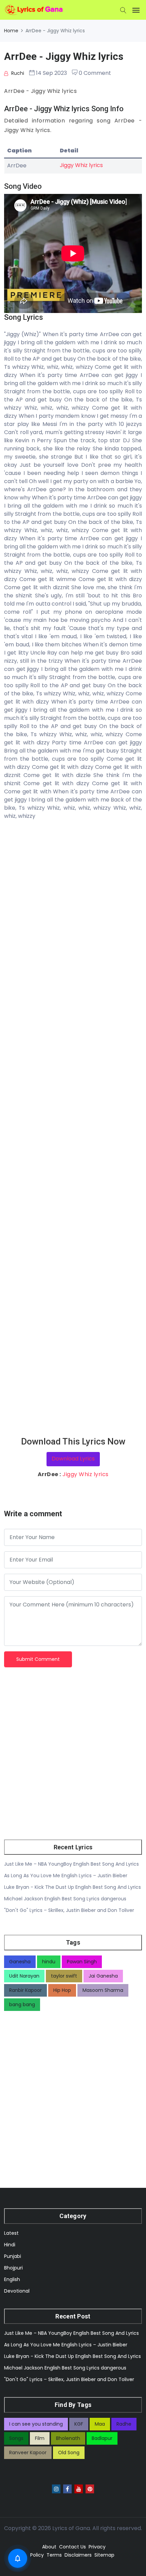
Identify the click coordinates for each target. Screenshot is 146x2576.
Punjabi (13, 2256)
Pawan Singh (82, 1962)
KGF (79, 2424)
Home (11, 31)
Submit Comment (38, 1659)
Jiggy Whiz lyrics (81, 165)
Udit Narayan (24, 1976)
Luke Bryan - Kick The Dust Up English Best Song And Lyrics (72, 1887)
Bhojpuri (13, 2268)
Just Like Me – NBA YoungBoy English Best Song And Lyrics (71, 1864)
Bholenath (68, 2438)
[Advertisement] (73, 1128)
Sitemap (104, 2555)
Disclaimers (78, 2555)
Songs (16, 2438)
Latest (11, 2233)
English (12, 2279)
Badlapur (102, 2438)
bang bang (22, 2004)
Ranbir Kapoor (25, 1990)
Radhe (124, 2424)
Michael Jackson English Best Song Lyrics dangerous (65, 1899)
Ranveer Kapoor (28, 2453)
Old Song (69, 2453)
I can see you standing (36, 2424)
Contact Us (72, 2547)
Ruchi (17, 73)
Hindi (10, 2245)
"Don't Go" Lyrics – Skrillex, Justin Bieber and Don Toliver (69, 1910)
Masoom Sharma (103, 1990)
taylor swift (64, 1976)
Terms (54, 2555)
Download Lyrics (73, 1459)
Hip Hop (62, 1990)
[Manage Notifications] (18, 2558)
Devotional (17, 2291)
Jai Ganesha (103, 1976)
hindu (49, 1962)
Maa (100, 2424)
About (49, 2547)
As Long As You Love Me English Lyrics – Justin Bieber (66, 1876)
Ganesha (20, 1962)
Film (40, 2438)
